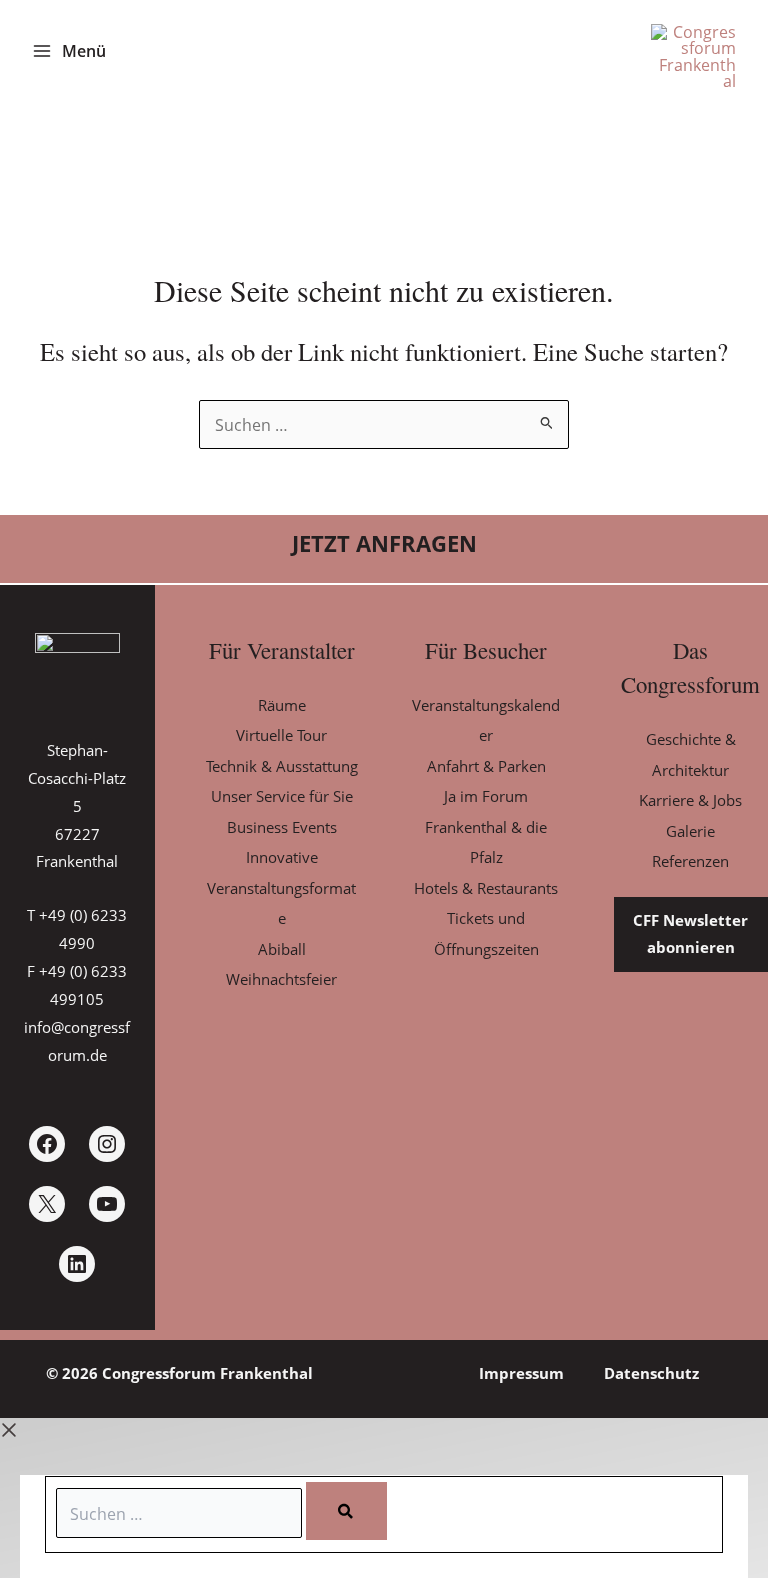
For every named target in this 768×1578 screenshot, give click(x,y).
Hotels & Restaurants (486, 888)
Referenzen (690, 861)
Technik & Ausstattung (282, 766)
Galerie (690, 831)
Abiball (282, 949)
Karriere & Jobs (690, 800)
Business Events (282, 827)
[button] (384, 544)
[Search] (346, 1511)
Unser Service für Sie (282, 796)
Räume (282, 705)
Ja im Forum (486, 796)
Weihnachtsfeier (281, 979)
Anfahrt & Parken (486, 766)
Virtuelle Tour (281, 735)
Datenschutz (651, 1373)
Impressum (521, 1373)
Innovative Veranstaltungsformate (281, 887)
